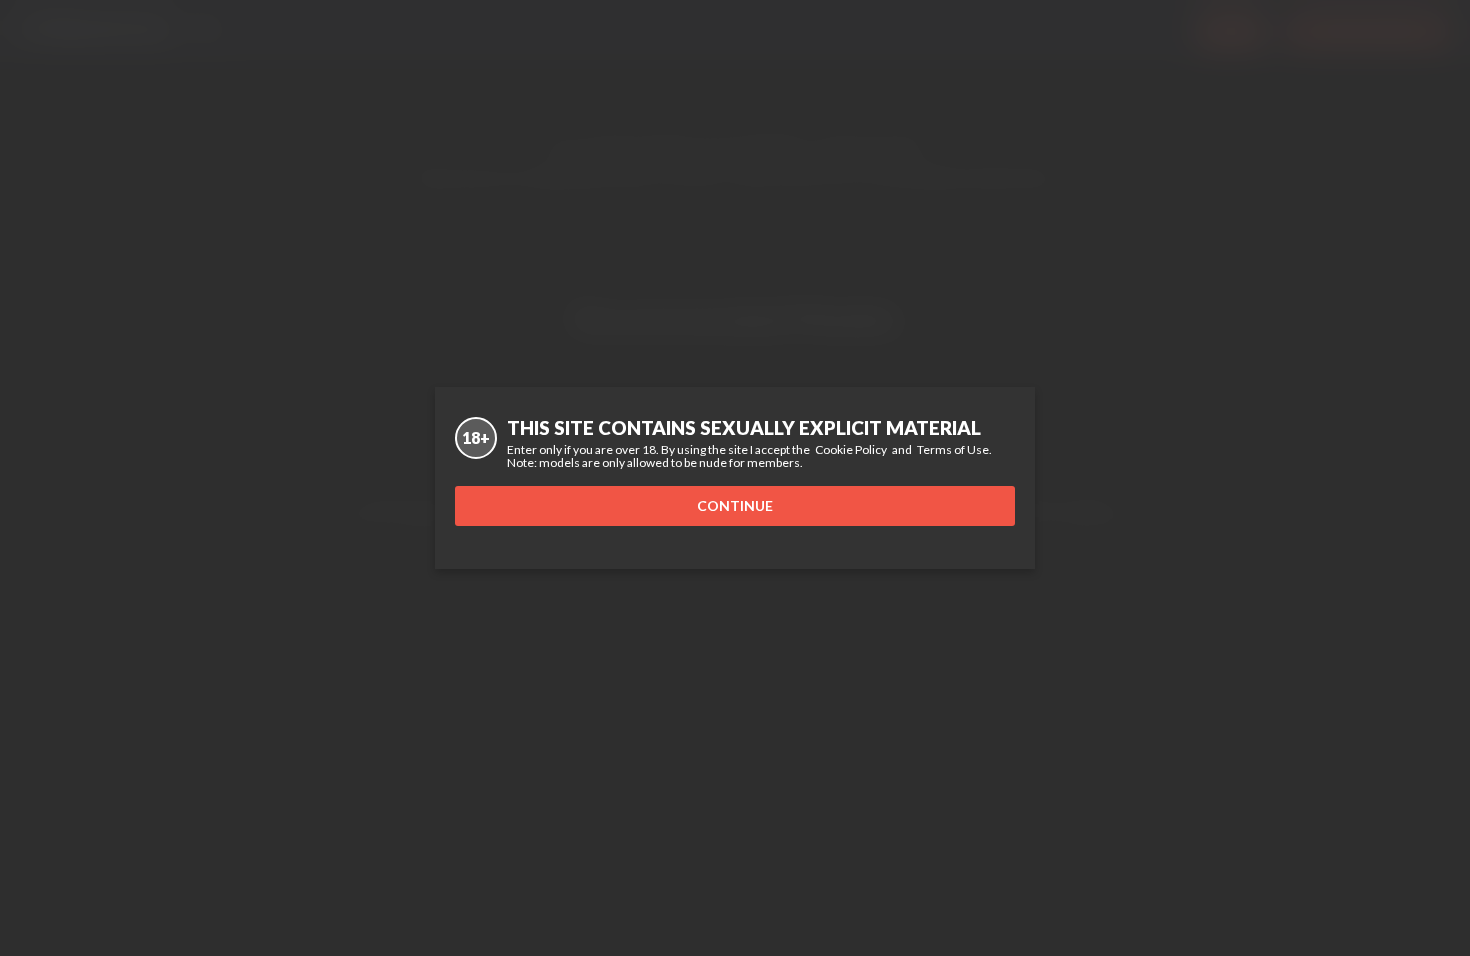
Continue (735, 505)
